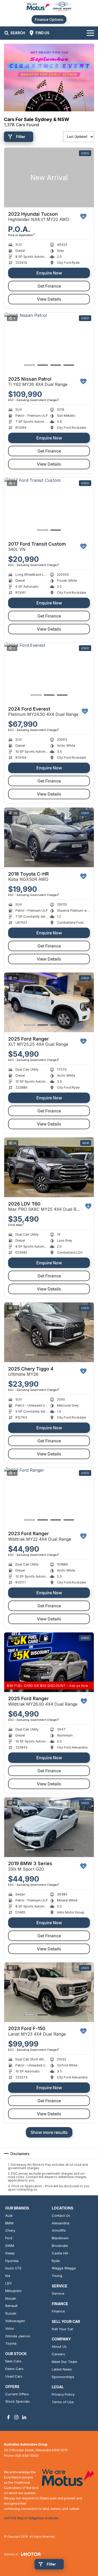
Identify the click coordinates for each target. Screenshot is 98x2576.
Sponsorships (63, 2377)
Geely (10, 2253)
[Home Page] (49, 7)
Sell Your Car (63, 2329)
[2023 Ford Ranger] (49, 1497)
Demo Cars (14, 2369)
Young (57, 2276)
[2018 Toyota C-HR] (49, 838)
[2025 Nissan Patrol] (49, 343)
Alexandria (60, 2223)
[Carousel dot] (30, 365)
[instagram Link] (16, 2417)
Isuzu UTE (13, 2268)
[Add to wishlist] (83, 216)
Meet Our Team (64, 2362)
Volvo (10, 2328)
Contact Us (61, 2215)
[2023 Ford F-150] (49, 1992)
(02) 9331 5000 (27, 2456)
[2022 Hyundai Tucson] (49, 178)
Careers (58, 2354)
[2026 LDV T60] (49, 1167)
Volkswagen (15, 2321)
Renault (11, 2306)
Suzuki (11, 2313)
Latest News (62, 2369)
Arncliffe (59, 2230)
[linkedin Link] (24, 2417)
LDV (8, 2283)
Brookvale (60, 2246)
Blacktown (60, 2238)
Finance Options (49, 19)
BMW (9, 2223)
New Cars (13, 2361)
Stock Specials (18, 2401)
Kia (8, 2276)
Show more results (49, 2132)
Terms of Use (63, 2402)
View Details (49, 299)
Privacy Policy (63, 2394)
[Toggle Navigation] (90, 33)
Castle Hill (60, 2253)
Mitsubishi (13, 2291)
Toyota (11, 2343)
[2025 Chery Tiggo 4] (49, 1332)
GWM (10, 2246)
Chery (10, 2230)
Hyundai (12, 2261)
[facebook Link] (8, 2417)
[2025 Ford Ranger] (49, 1003)
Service (58, 2293)
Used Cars (14, 2376)
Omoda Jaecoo (18, 2336)
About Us (59, 2346)
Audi (9, 2215)
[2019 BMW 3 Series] (49, 1827)
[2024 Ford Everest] (49, 673)
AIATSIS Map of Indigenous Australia (31, 2518)
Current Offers (17, 2394)
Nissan (11, 2298)
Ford (9, 2238)
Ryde (56, 2261)
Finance (58, 2311)
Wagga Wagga (64, 2268)
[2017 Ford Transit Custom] (49, 508)
